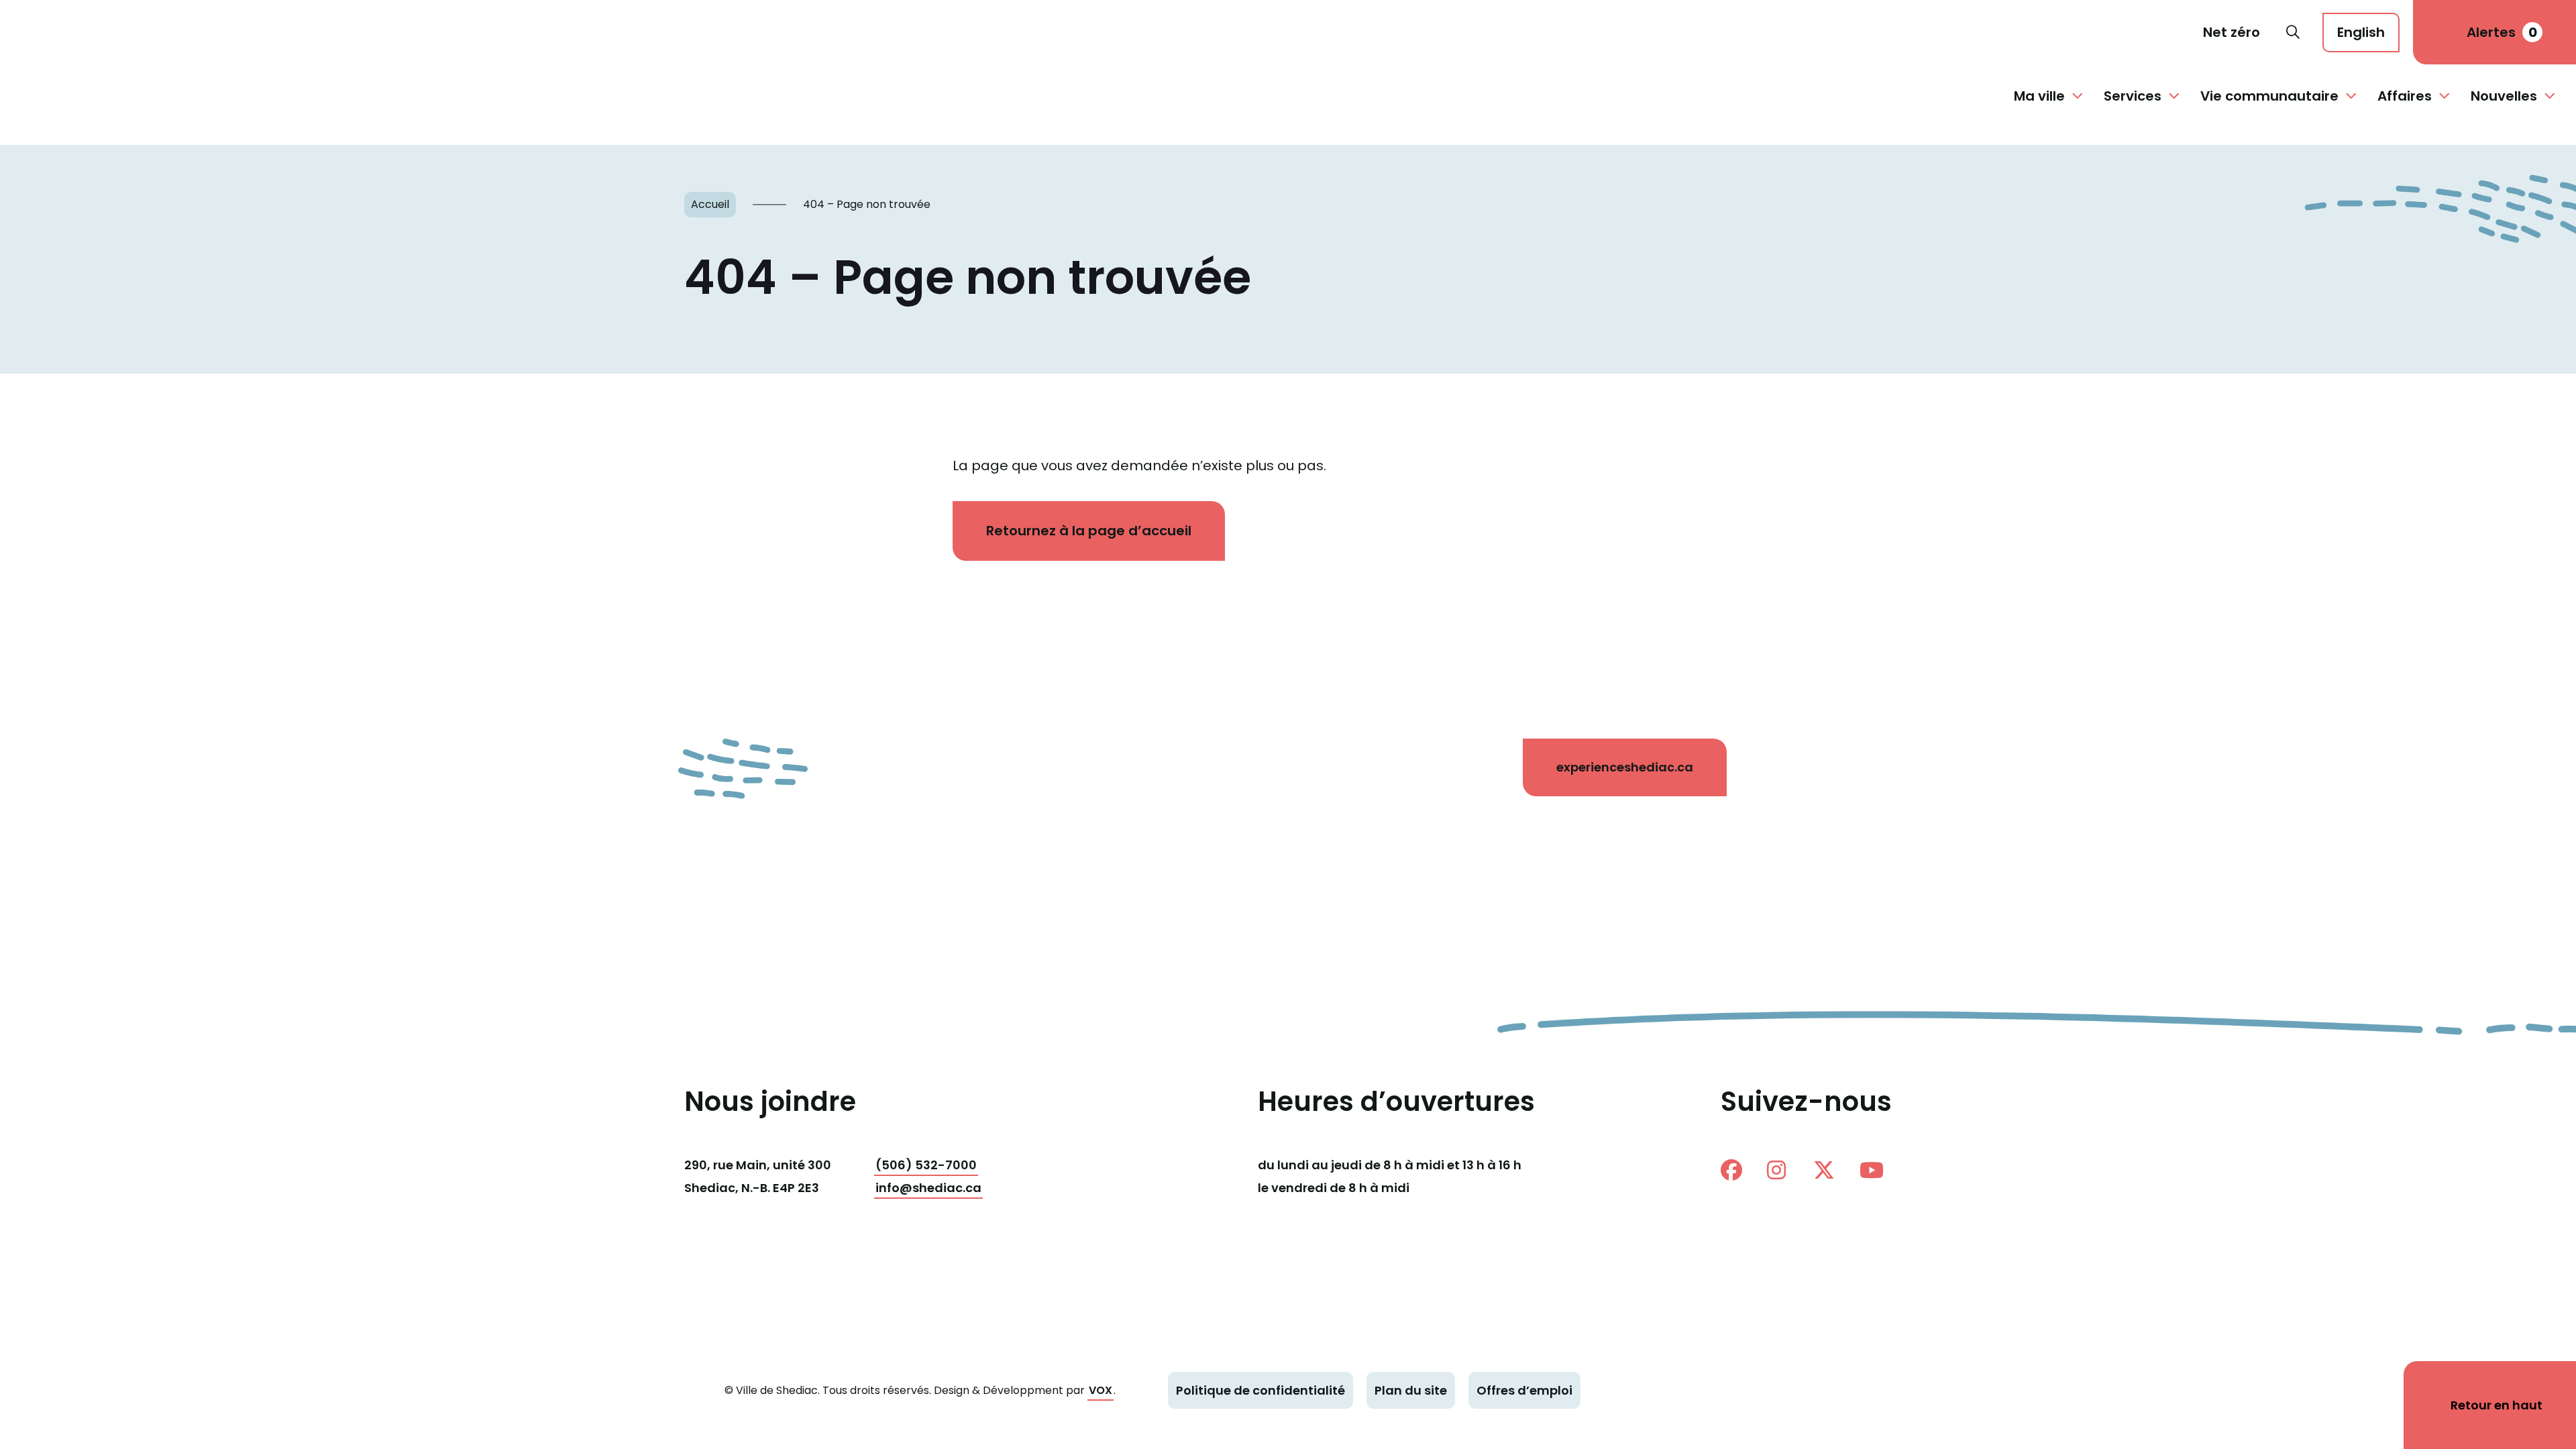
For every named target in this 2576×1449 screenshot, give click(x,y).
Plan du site (1411, 1390)
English (2361, 32)
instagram (1783, 1170)
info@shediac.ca (928, 1188)
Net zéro (2232, 32)
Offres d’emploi (1524, 1390)
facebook (1737, 1170)
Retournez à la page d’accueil (1089, 531)
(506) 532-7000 (926, 1165)
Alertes (2502, 32)
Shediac (70, 32)
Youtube (1876, 1170)
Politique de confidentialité (1260, 1390)
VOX (1101, 1390)
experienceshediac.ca (1625, 767)
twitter (1829, 1170)
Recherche (2293, 32)
